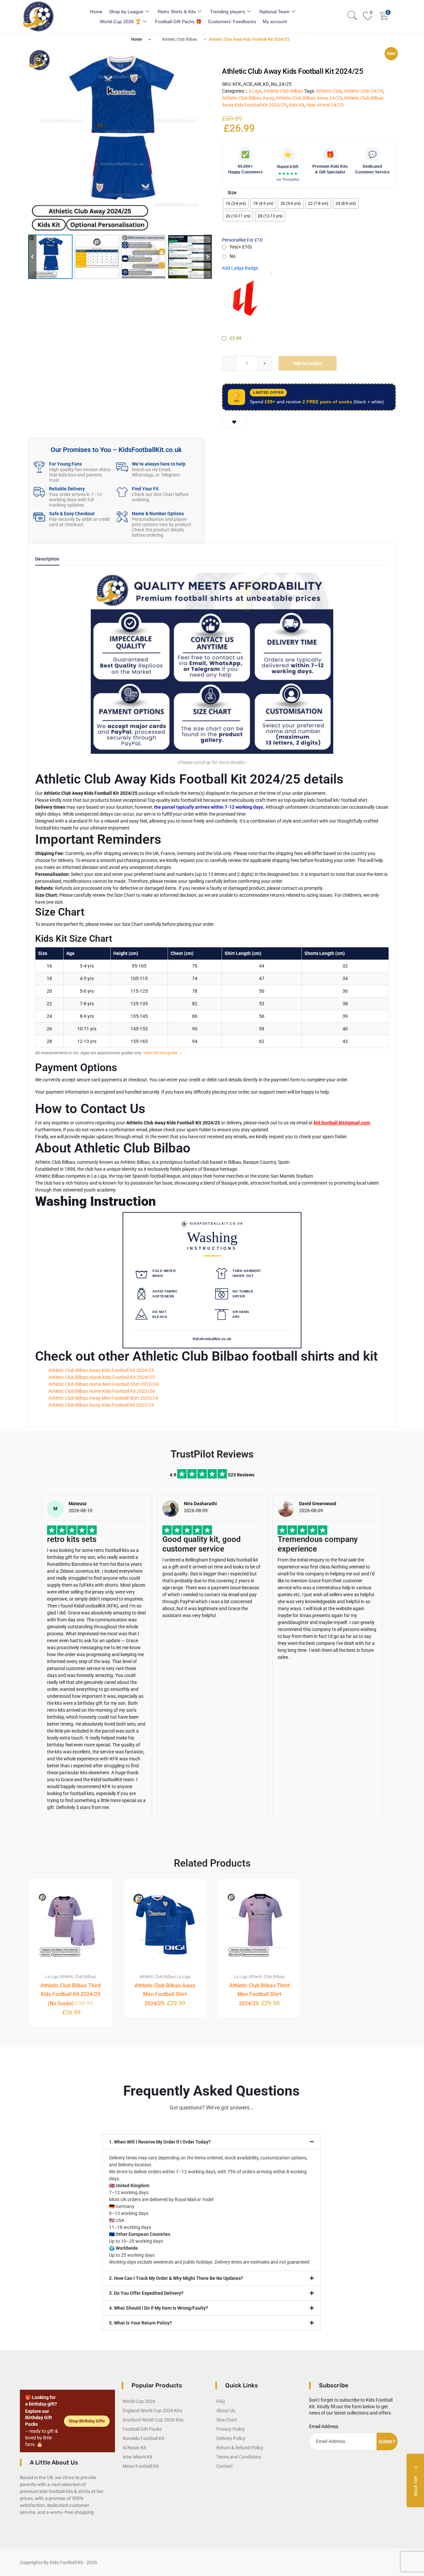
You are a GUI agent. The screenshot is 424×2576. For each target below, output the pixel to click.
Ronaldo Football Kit (143, 2438)
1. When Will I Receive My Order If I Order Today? (160, 2142)
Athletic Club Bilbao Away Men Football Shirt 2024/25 (165, 1994)
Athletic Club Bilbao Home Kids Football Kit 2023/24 (102, 1391)
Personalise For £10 (242, 240)
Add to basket (308, 363)
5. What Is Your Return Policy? (140, 2323)
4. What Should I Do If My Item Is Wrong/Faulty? (159, 2308)
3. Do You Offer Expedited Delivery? (146, 2293)
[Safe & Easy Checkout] (39, 517)
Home (96, 12)
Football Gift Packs (142, 2429)
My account (275, 22)
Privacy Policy (231, 2429)
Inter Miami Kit (137, 2457)
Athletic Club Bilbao (180, 39)
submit (387, 2442)
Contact (225, 2466)
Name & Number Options (158, 514)
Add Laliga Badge (240, 268)
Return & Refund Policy (240, 2448)
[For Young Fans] (39, 467)
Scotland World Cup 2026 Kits (153, 2420)
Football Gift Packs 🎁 (178, 22)
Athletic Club (329, 91)
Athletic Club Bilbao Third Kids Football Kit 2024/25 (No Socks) (71, 1994)
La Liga (254, 91)
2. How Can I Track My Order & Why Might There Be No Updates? (176, 2278)
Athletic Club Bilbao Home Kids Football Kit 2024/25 (102, 1377)
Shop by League (126, 12)
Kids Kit (297, 105)
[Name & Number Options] (122, 517)
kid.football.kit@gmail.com (342, 1123)
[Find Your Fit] (122, 492)
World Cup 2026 (139, 2401)
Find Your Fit (145, 489)
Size (232, 193)
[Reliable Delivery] (39, 492)
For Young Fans (65, 464)
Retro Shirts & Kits (177, 12)
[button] (208, 257)
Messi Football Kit (141, 2466)
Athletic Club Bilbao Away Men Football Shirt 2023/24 (103, 1398)
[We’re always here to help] (122, 467)
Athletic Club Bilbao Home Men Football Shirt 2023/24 (104, 1384)
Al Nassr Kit (134, 2448)
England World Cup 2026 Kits (152, 2411)
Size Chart (227, 2420)
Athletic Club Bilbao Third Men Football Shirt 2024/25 (259, 1994)
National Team (274, 12)
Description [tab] (47, 559)
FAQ (221, 2401)
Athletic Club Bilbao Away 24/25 (309, 98)
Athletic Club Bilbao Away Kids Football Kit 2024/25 (101, 1370)
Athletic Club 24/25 (364, 91)
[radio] (236, 203)
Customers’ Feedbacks (232, 22)
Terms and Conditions (239, 2457)
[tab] (47, 561)
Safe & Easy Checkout (72, 514)
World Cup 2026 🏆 (120, 22)
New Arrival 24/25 (325, 105)
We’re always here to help (159, 464)
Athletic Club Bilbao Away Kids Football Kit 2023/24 (101, 1405)
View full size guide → (163, 1053)
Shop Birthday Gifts (87, 2421)
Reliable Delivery (67, 489)
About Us (226, 2411)
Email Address (324, 2426)
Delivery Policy (231, 2438)
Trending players (228, 12)
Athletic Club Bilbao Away (248, 98)
